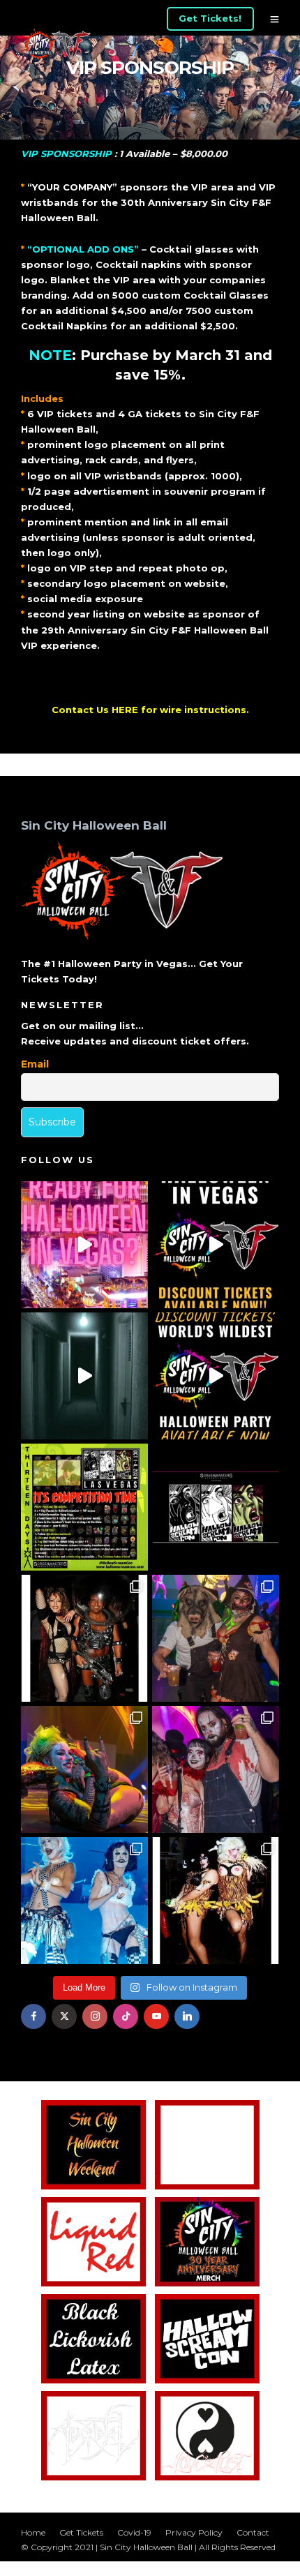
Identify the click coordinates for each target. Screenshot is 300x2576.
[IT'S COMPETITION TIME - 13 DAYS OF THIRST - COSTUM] (84, 1507)
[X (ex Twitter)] (64, 2016)
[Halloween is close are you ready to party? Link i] (84, 1901)
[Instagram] (95, 2016)
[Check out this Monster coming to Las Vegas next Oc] (216, 1507)
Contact (253, 2532)
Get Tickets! (210, 18)
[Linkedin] (187, 2016)
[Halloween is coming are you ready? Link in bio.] (84, 1245)
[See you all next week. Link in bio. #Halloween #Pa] (84, 1769)
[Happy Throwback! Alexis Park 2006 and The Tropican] (84, 1638)
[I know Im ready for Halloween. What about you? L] (84, 1376)
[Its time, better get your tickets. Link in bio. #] (216, 1769)
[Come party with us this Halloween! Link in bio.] (216, 1376)
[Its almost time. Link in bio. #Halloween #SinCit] (216, 1638)
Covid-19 (134, 2532)
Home (33, 2532)
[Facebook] (33, 2016)
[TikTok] (126, 2016)
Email (35, 1064)
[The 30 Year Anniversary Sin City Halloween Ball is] (216, 1245)
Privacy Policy (194, 2532)
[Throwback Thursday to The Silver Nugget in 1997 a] (216, 1901)
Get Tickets (81, 2532)
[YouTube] (156, 2016)
